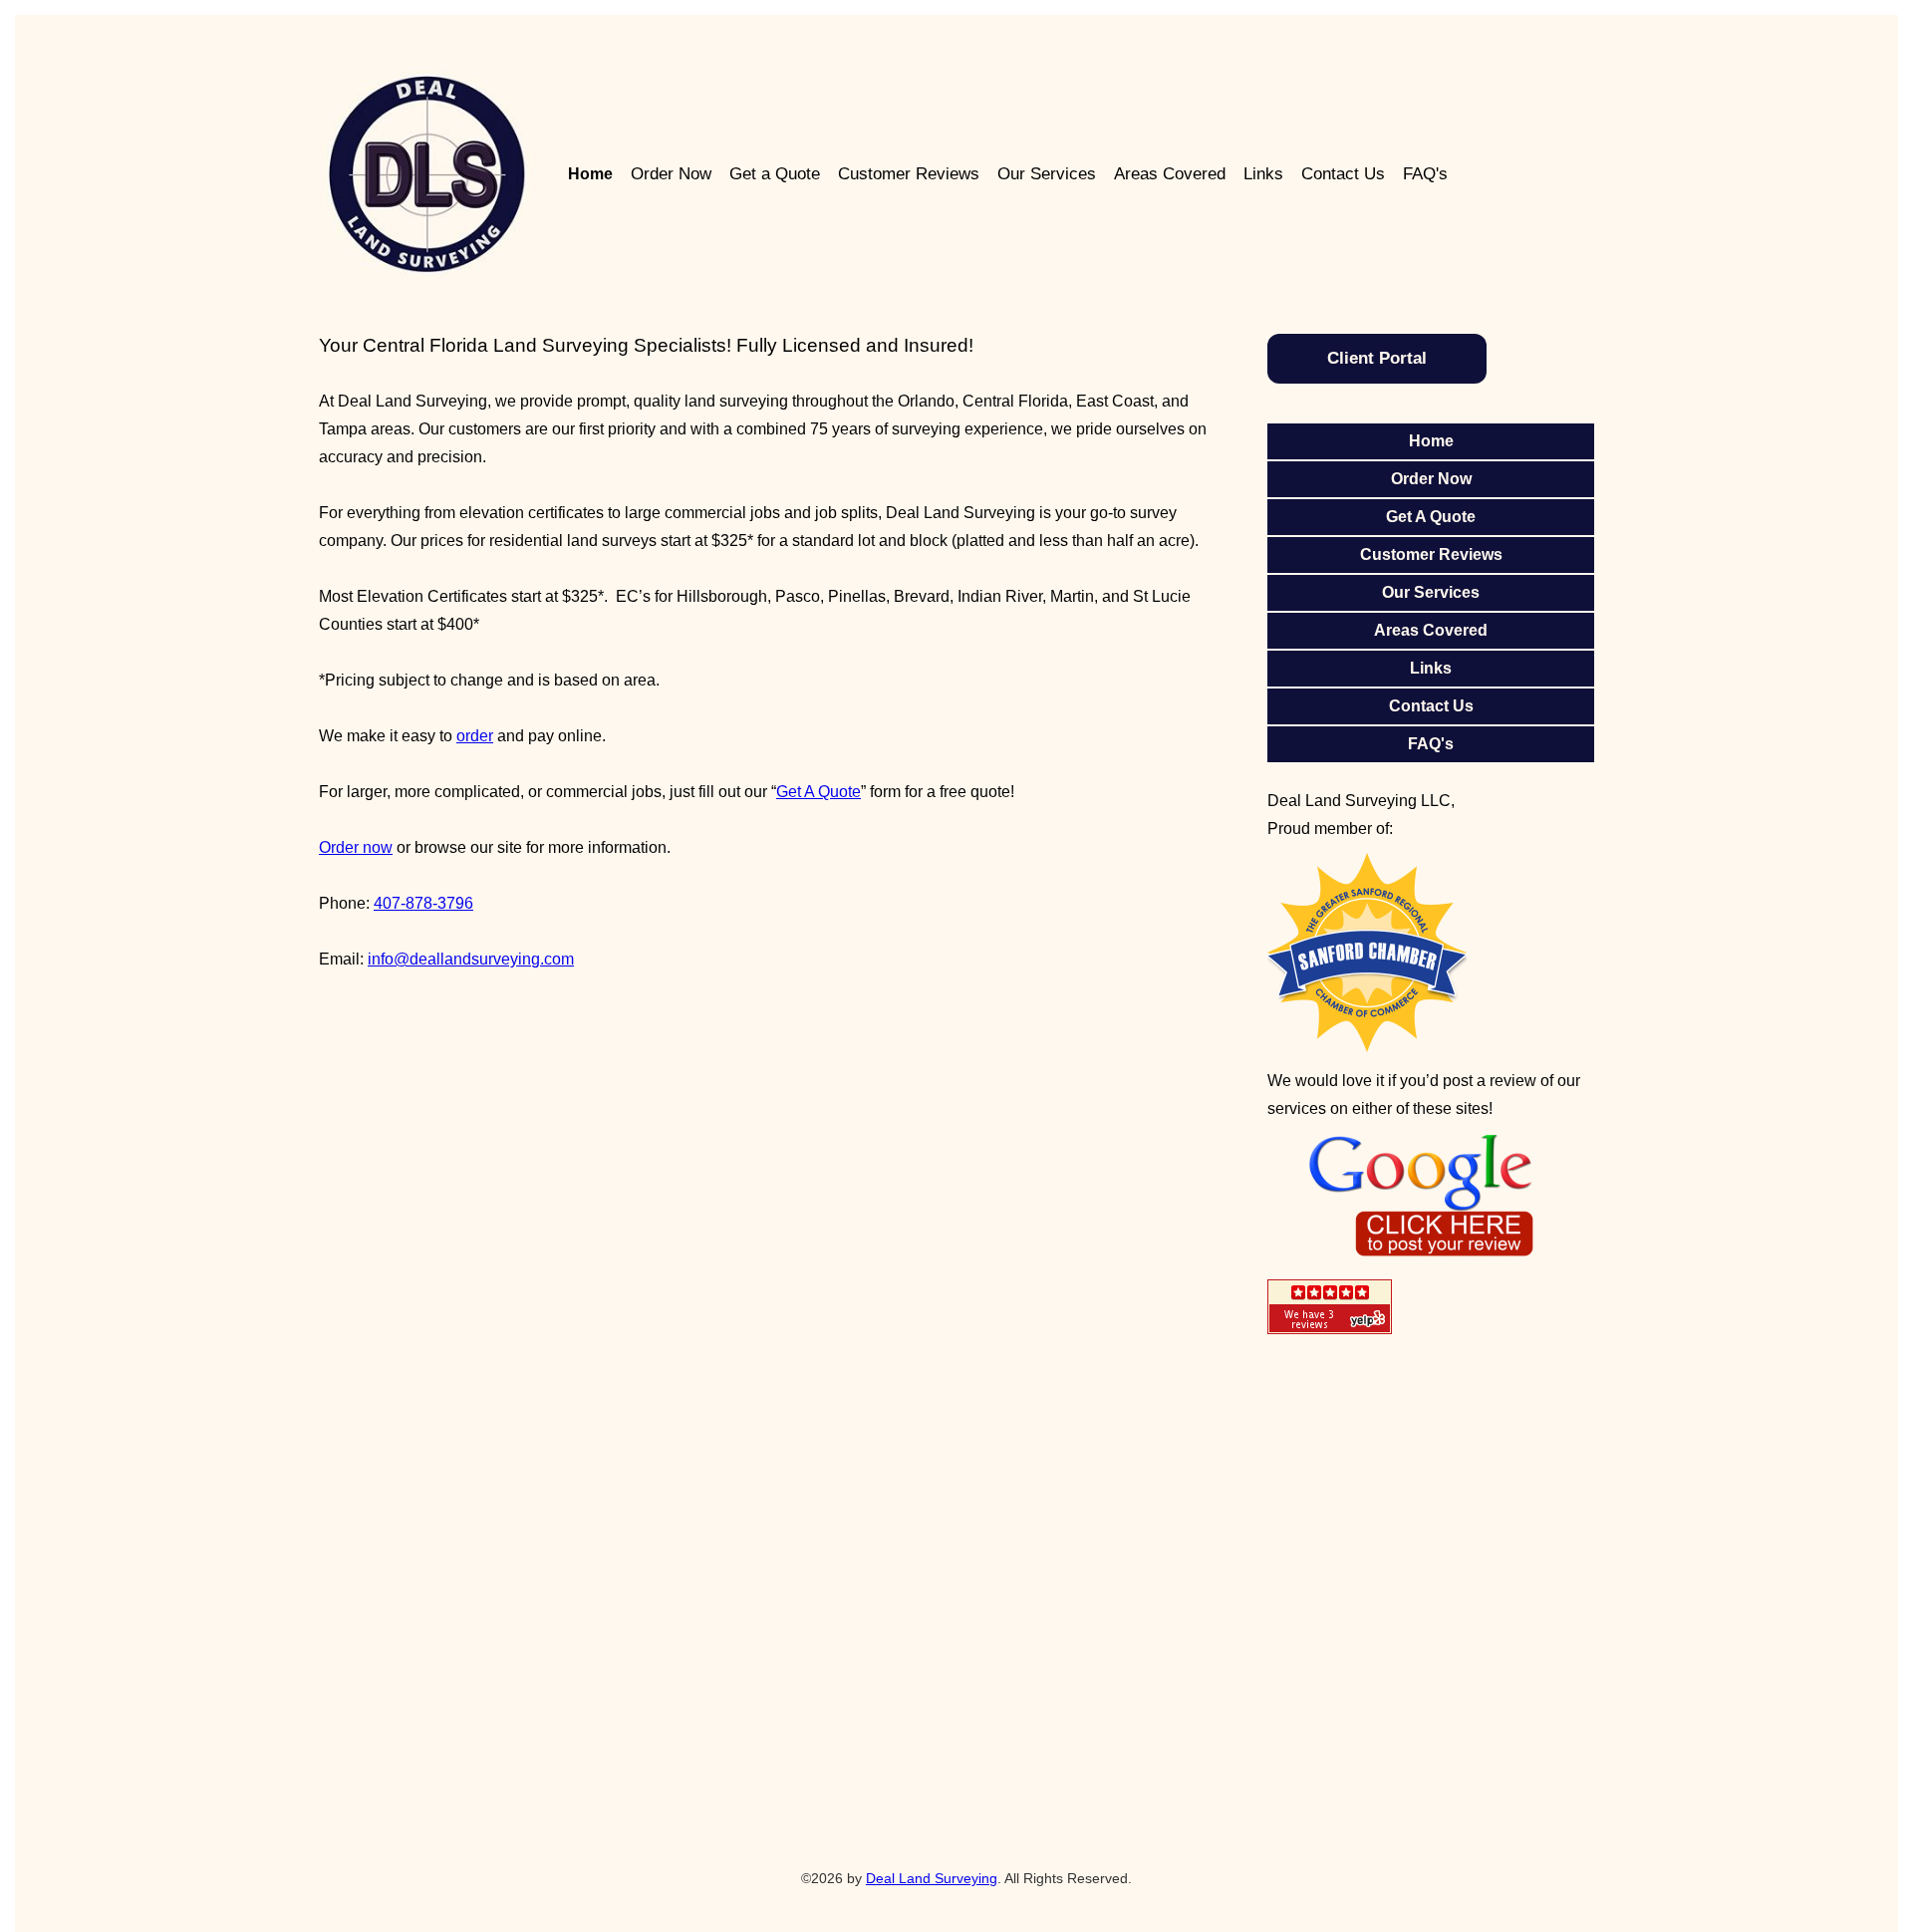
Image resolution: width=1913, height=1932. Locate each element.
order (475, 736)
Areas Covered (1170, 174)
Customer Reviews (909, 174)
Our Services (1047, 174)
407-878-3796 (423, 903)
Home (590, 174)
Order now (356, 847)
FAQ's (1425, 174)
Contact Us (1343, 174)
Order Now (671, 174)
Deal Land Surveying (932, 1878)
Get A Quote (819, 792)
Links (1263, 174)
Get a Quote (775, 174)
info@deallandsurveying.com (471, 959)
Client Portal (1377, 358)
